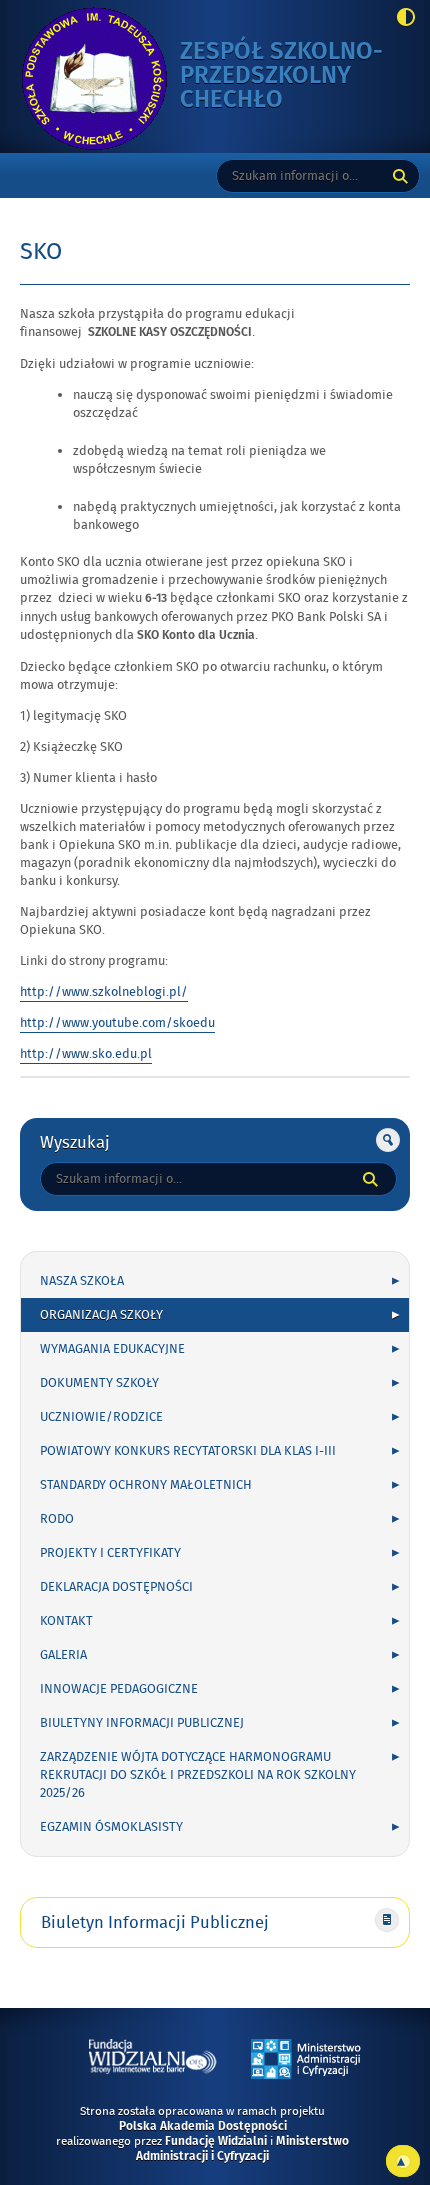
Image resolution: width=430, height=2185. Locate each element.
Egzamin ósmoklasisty (111, 1827)
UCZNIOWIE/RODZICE (101, 1417)
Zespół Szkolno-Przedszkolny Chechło (281, 76)
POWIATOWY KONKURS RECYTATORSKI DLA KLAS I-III (188, 1451)
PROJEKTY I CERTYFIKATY (110, 1553)
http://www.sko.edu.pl (86, 1054)
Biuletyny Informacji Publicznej (142, 1723)
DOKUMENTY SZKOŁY (99, 1383)
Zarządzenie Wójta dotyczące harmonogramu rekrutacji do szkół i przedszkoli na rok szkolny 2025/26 (198, 1775)
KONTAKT (66, 1621)
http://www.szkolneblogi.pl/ (104, 992)
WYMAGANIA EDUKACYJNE (112, 1349)
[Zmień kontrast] (400, 19)
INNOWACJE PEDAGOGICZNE (119, 1689)
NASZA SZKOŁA (82, 1281)
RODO (57, 1519)
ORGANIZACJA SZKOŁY (101, 1315)
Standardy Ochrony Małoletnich (146, 1485)
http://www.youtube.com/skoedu (117, 1023)
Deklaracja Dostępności (116, 1587)
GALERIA (63, 1655)
